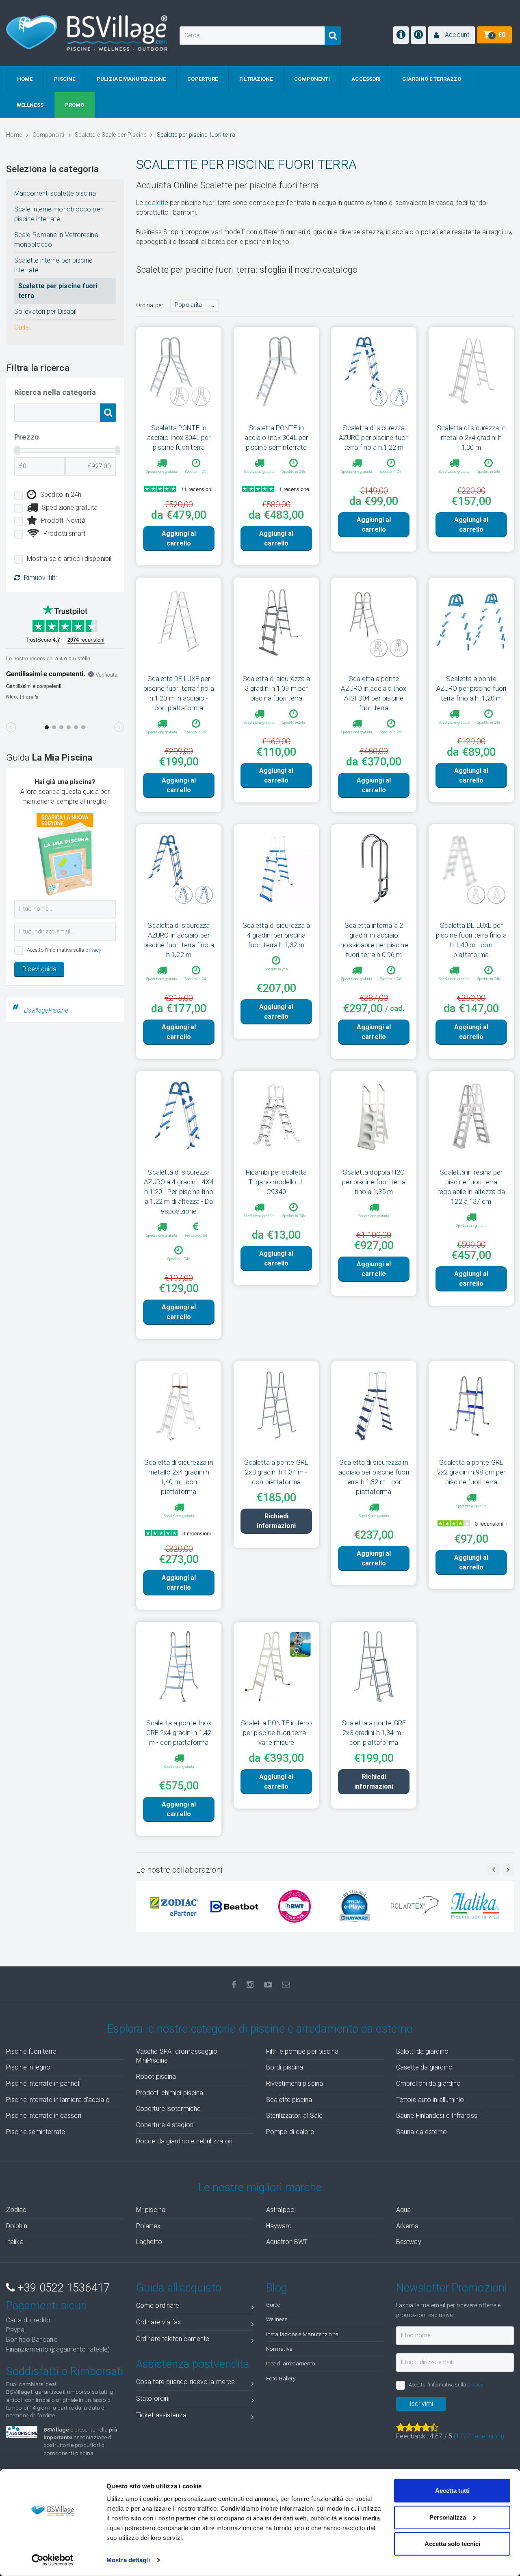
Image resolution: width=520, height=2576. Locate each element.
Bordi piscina (285, 2067)
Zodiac (16, 2210)
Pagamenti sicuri (47, 2306)
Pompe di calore (290, 2132)
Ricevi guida (39, 969)
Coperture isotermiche (168, 2109)
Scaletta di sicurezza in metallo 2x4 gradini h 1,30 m (471, 438)
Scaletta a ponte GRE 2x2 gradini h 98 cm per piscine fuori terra (471, 1472)
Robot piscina (156, 2077)
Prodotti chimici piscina (170, 2093)
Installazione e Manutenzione (302, 2334)
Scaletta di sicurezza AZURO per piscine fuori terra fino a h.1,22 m (374, 438)
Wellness (277, 2319)
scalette (156, 203)
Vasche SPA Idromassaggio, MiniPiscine (178, 2056)
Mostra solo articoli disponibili (70, 559)
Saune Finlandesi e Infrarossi (437, 2116)
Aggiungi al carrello (179, 538)
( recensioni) (479, 2436)
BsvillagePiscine (46, 1010)
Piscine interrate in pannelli (44, 2083)
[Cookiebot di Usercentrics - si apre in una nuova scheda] (53, 2560)
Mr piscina (151, 2210)
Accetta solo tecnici (452, 2544)
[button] (452, 35)
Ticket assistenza (161, 2415)
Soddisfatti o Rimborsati (65, 2371)
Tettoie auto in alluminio (430, 2100)
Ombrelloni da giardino (428, 2083)
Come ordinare (158, 2305)
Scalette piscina (289, 2100)
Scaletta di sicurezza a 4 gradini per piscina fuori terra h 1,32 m (276, 935)
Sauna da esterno (422, 2132)
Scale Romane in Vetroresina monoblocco (56, 240)
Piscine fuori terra (31, 2051)
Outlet (23, 327)
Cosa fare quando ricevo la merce (185, 2382)
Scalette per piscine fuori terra (58, 291)
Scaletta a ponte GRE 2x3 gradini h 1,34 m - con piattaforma (276, 1472)
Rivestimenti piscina (295, 2083)
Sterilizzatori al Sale (294, 2116)
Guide (273, 2304)
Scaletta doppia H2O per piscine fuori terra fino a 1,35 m (374, 1182)
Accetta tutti (452, 2491)
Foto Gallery (281, 2378)
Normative (279, 2349)
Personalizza (448, 2517)
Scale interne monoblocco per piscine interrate (58, 214)
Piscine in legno (28, 2067)
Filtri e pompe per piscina (302, 2051)
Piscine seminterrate (36, 2132)
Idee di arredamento (291, 2363)
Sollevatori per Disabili (46, 311)
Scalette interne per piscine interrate (53, 265)
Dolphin (17, 2226)
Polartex (148, 2226)
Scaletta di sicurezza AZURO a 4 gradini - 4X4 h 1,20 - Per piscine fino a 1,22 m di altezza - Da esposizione (179, 1192)
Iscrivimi (421, 2404)
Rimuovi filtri (41, 578)
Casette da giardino (424, 2067)
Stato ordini (153, 2398)
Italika (15, 2242)
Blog (277, 2288)
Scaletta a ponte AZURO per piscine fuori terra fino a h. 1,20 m (471, 688)
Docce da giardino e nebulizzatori (184, 2141)
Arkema (407, 2226)
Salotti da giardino (422, 2051)
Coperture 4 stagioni (165, 2125)
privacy (93, 950)
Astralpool (281, 2210)
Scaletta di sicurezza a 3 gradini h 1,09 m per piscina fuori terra (276, 688)
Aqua (403, 2210)
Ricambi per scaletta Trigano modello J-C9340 (276, 1182)
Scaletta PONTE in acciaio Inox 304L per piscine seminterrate (276, 438)
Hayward (279, 2226)
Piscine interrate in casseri (44, 2116)
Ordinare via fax (159, 2322)
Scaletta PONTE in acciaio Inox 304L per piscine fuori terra (179, 438)
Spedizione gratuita (70, 508)
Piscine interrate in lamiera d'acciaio (58, 2100)
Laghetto (149, 2242)
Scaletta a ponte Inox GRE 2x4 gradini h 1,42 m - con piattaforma (179, 1733)
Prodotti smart (64, 534)
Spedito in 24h (61, 495)
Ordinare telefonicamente (173, 2339)
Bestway (409, 2242)
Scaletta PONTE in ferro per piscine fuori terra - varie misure (276, 1733)
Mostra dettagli (128, 2560)
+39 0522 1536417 (62, 2288)
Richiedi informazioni (276, 1521)
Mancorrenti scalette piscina (55, 193)
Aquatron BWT (287, 2242)
